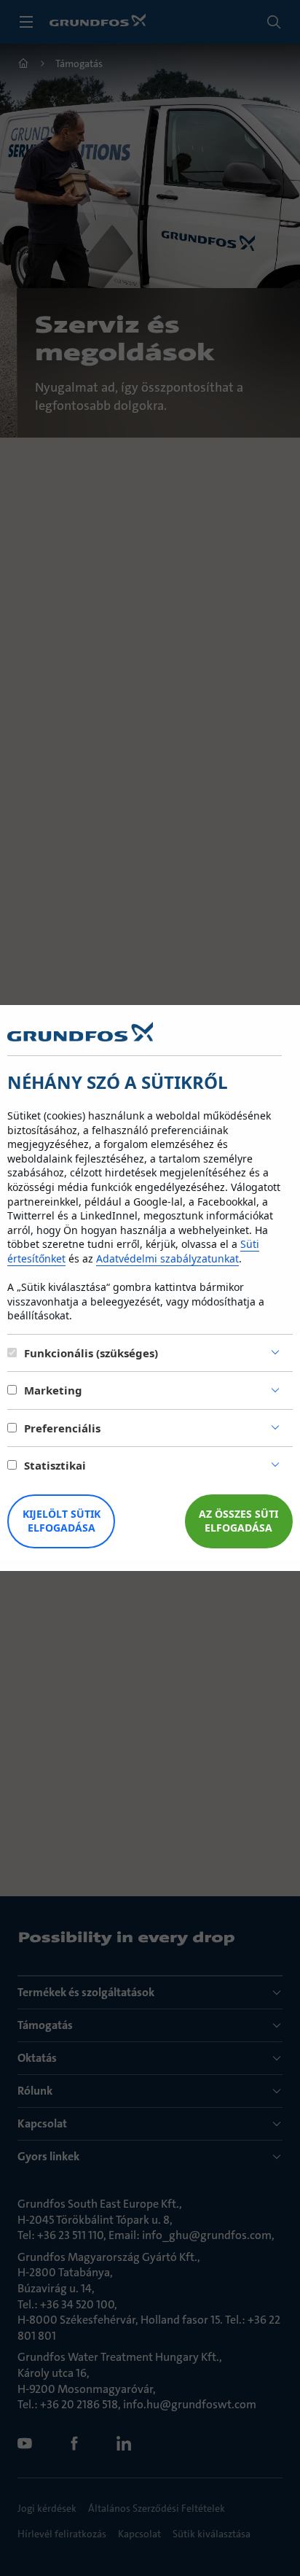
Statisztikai (55, 1465)
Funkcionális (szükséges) (91, 1353)
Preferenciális (62, 1428)
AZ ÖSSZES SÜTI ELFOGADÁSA (238, 1521)
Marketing (53, 1390)
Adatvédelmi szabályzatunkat (167, 1258)
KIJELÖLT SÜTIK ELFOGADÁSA (62, 1521)
